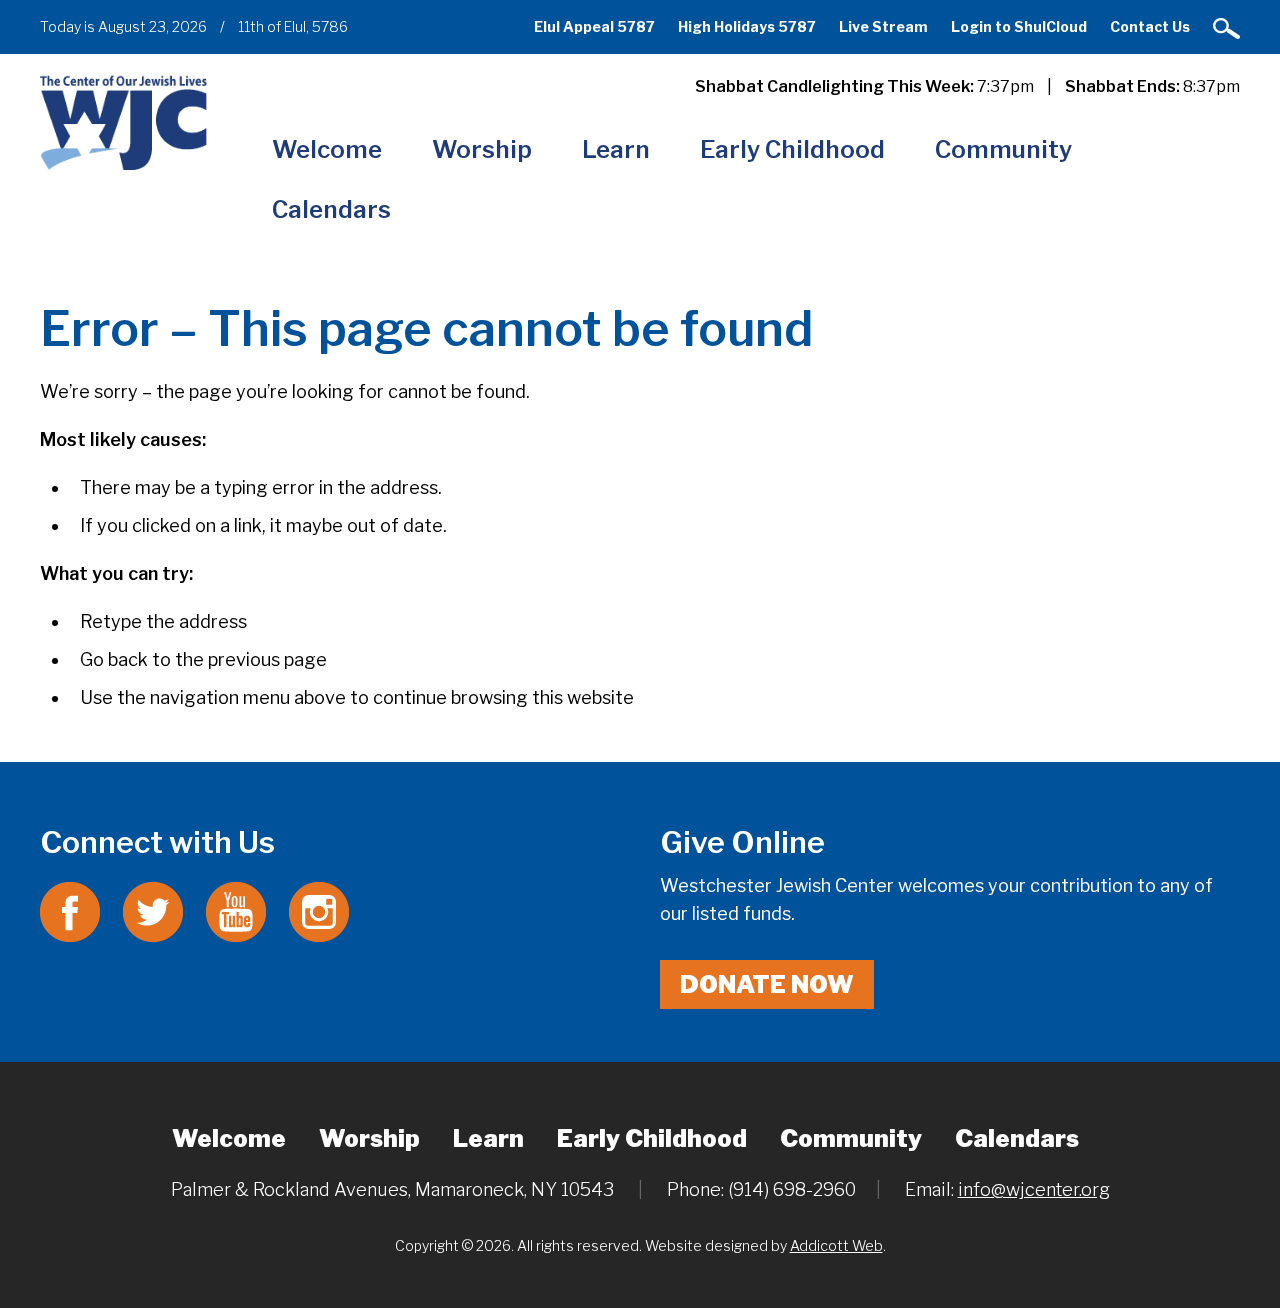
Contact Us (1150, 26)
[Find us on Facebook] (70, 910)
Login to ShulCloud (1019, 26)
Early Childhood (792, 149)
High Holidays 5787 (747, 26)
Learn (616, 149)
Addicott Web (836, 1245)
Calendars (331, 209)
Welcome (327, 149)
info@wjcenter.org (1034, 1189)
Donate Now (767, 984)
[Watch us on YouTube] (236, 910)
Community (1003, 149)
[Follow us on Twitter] (153, 910)
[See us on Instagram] (319, 910)
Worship (482, 149)
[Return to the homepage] (123, 122)
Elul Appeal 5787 (594, 26)
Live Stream (883, 26)
